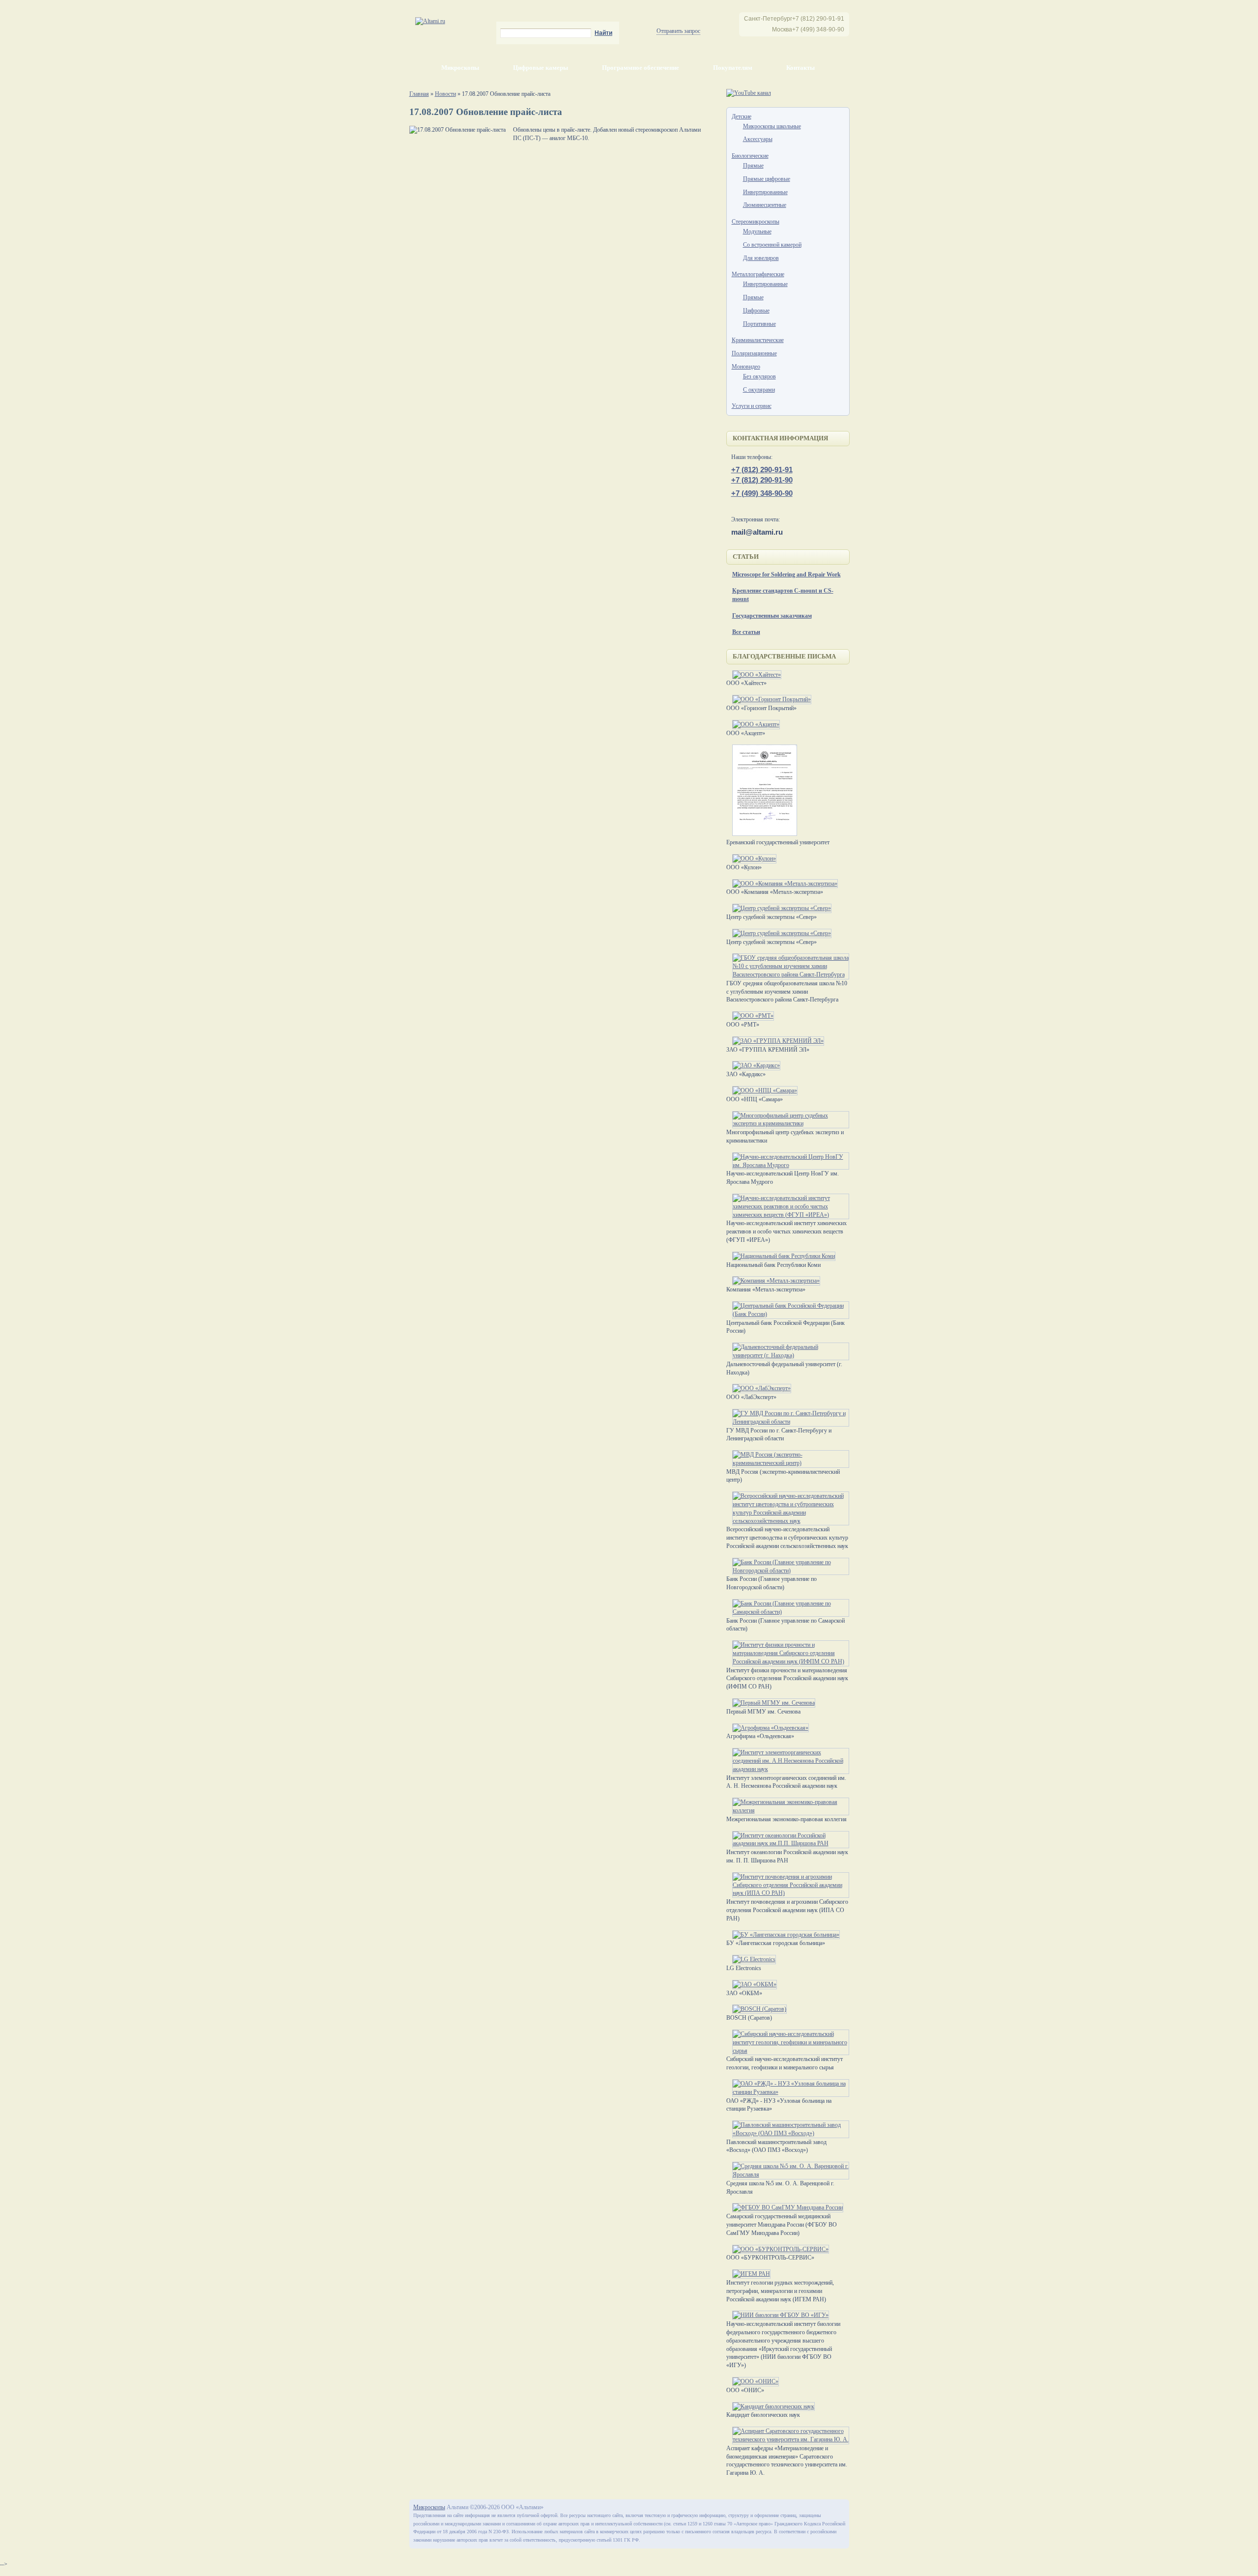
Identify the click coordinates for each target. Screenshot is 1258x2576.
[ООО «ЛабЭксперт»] (759, 1388)
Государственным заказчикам (772, 616)
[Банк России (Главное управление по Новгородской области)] (788, 1571)
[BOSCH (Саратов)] (757, 2009)
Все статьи (746, 632)
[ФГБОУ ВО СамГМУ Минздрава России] (785, 2207)
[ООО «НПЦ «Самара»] (762, 1090)
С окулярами (759, 390)
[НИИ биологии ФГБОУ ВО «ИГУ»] (778, 2315)
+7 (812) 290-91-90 (762, 480)
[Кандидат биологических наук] (771, 2406)
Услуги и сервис (752, 406)
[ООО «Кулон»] (751, 859)
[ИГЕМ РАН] (748, 2274)
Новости (445, 94)
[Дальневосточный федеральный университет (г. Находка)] (788, 1355)
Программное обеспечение (641, 68)
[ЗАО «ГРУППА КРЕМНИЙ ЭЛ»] (775, 1041)
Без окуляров (759, 376)
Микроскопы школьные (772, 126)
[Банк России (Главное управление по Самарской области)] (788, 1612)
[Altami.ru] (430, 21)
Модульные (757, 231)
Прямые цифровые (767, 179)
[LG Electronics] (751, 1959)
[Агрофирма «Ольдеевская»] (768, 1728)
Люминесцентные (765, 205)
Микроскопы (460, 68)
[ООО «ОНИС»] (753, 2381)
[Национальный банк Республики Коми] (781, 1256)
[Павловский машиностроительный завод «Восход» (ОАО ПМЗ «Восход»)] (788, 2133)
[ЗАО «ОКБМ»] (752, 1984)
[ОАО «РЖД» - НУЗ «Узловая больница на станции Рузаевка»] (788, 2092)
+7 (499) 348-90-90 (762, 493)
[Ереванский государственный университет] (762, 834)
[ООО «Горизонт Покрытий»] (769, 699)
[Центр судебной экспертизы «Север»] (779, 908)
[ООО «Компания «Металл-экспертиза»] (782, 884)
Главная (419, 94)
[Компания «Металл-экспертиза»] (773, 1281)
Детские (742, 116)
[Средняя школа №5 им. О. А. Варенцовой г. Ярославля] (788, 2175)
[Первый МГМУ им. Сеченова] (771, 1703)
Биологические (750, 156)
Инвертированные (765, 192)
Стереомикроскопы (756, 222)
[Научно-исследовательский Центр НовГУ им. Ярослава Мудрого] (788, 1165)
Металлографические (758, 274)
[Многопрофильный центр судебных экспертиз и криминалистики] (788, 1123)
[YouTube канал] (749, 93)
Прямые (753, 166)
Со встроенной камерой (772, 245)
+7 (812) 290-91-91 (762, 470)
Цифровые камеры (541, 68)
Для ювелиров (761, 258)
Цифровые (756, 311)
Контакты (801, 68)
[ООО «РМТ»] (750, 1016)
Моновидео (746, 367)
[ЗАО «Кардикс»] (753, 1065)
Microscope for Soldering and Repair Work (786, 574)
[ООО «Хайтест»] (754, 675)
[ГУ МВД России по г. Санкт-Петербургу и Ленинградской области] (788, 1422)
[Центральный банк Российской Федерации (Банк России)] (788, 1314)
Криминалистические (758, 340)
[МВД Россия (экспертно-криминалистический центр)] (788, 1463)
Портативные (759, 324)
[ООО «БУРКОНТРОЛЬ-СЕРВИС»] (778, 2249)
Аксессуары (758, 139)
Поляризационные (754, 353)
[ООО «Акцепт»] (753, 724)
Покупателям (733, 68)
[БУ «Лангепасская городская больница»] (783, 1935)
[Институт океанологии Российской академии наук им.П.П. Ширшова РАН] (788, 1843)
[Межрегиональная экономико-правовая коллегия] (788, 1810)
